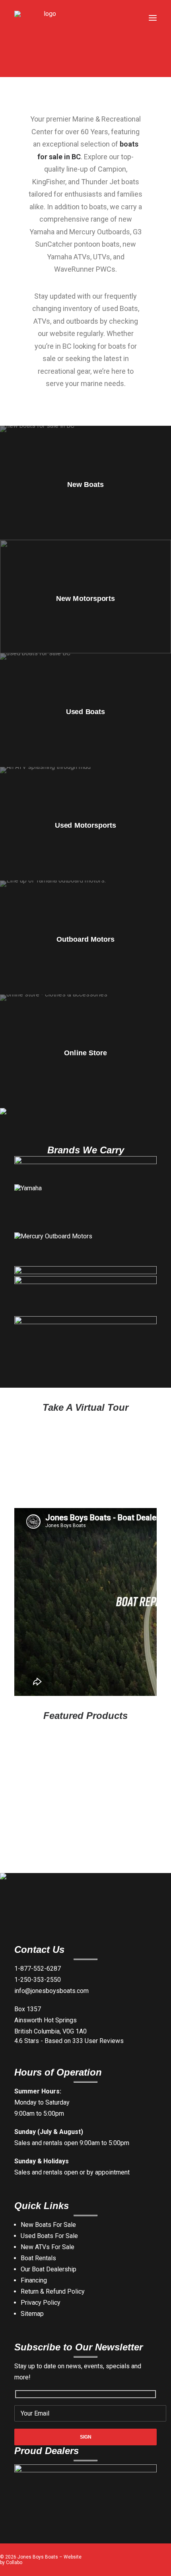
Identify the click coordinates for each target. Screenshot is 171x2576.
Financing (34, 2280)
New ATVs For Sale (48, 2247)
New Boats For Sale (48, 2225)
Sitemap (32, 2314)
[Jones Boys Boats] (47, 18)
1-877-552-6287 (38, 1969)
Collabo (14, 2562)
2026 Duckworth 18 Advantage (78, 1855)
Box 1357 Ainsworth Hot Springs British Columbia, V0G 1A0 (51, 2020)
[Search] (117, 18)
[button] (153, 18)
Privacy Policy (41, 2303)
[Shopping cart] (129, 18)
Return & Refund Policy (53, 2291)
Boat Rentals (38, 2258)
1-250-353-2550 (38, 1980)
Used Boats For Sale (49, 2236)
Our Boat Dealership (49, 2269)
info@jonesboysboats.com (51, 1991)
